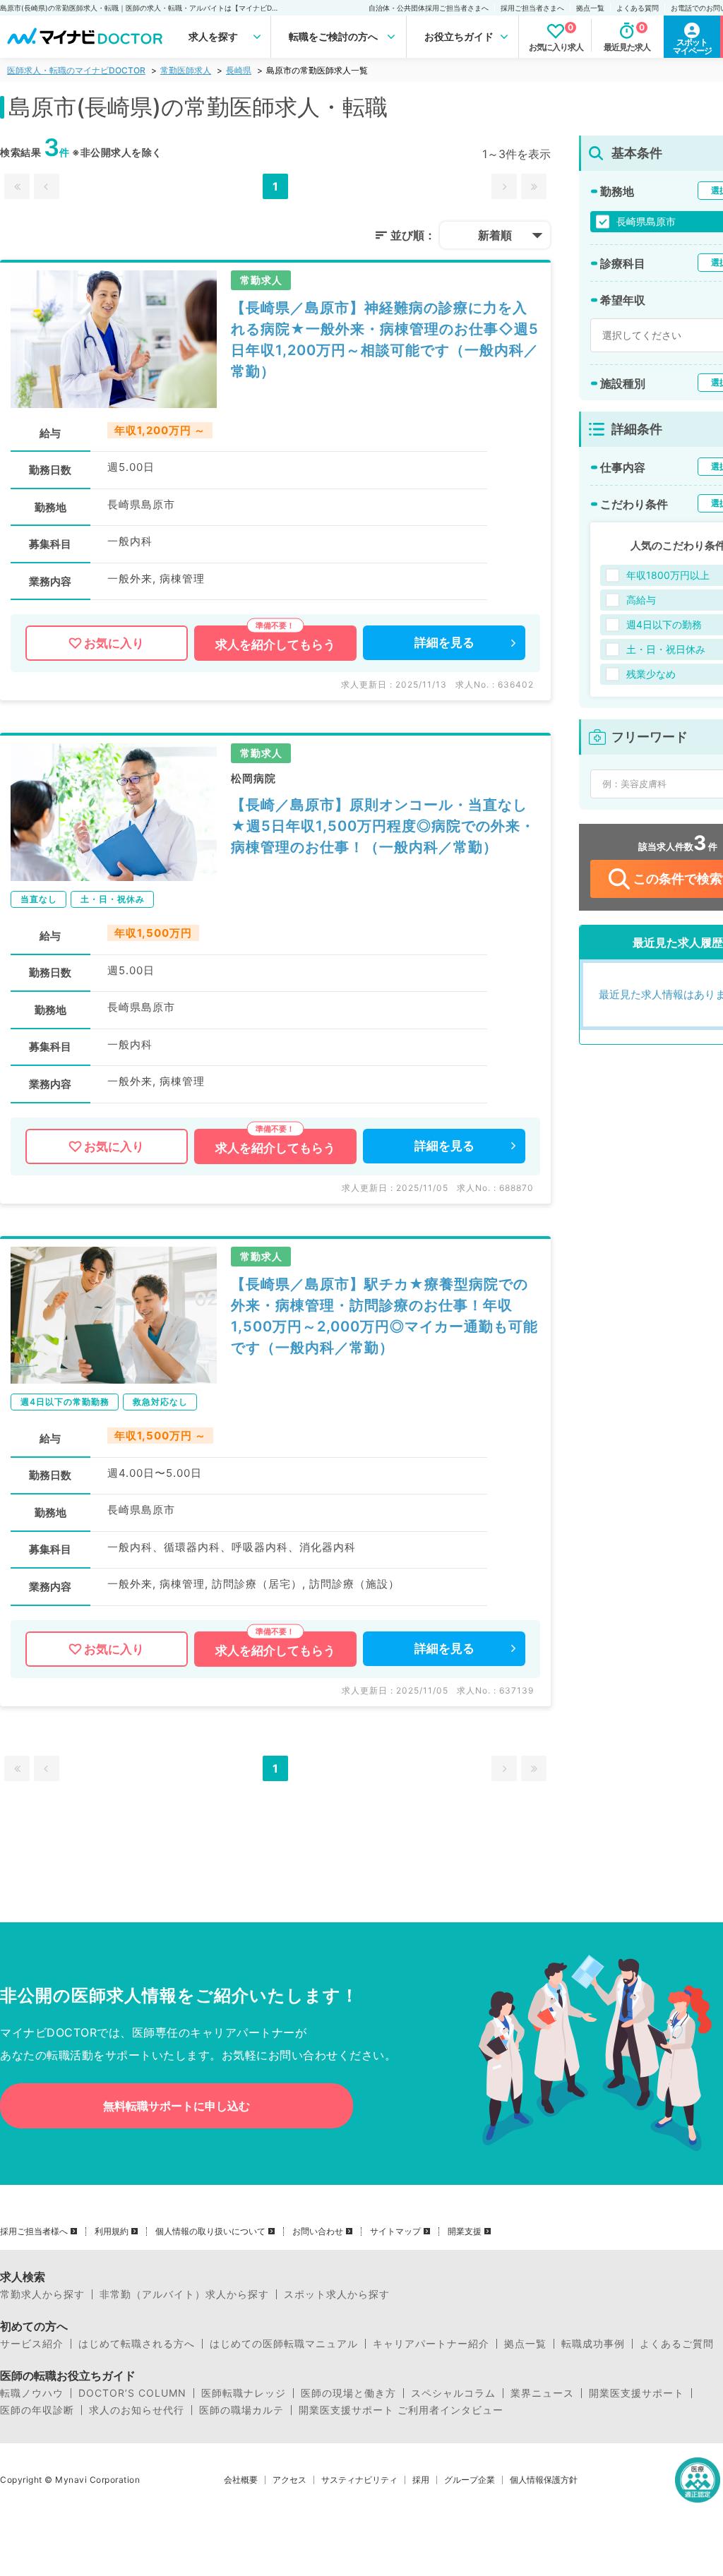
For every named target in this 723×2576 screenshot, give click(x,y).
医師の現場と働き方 (348, 2393)
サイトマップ (395, 2231)
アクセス (289, 2480)
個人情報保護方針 (544, 2480)
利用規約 (112, 2231)
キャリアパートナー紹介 (431, 2344)
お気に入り (114, 643)
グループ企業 (470, 2480)
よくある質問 (638, 8)
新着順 (495, 235)
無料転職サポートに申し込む (177, 2106)
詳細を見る (444, 642)
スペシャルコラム (453, 2393)
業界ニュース (542, 2393)
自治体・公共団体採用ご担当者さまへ (429, 8)
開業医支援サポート (637, 2393)
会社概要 (241, 2480)
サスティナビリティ (359, 2480)
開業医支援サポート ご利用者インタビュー (401, 2410)
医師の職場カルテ (241, 2410)
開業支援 (465, 2231)
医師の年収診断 (37, 2410)
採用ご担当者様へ (34, 2231)
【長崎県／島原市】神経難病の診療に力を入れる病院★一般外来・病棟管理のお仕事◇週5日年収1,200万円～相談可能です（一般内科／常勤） (385, 340)
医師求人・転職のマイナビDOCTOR (76, 70)
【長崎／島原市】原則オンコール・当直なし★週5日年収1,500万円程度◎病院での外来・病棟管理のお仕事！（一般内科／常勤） (383, 826)
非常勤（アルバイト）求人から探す (184, 2294)
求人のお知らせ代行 (137, 2410)
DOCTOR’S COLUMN (132, 2393)
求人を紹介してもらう (275, 645)
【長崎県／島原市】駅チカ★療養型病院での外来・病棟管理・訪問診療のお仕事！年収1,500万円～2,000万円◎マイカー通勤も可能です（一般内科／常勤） (384, 1316)
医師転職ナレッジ (244, 2393)
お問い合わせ (318, 2231)
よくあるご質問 (677, 2344)
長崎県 (239, 70)
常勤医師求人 (186, 70)
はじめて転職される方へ (137, 2344)
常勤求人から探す (42, 2294)
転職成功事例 (593, 2344)
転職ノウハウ (32, 2393)
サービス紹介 (32, 2344)
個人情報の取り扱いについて (210, 2231)
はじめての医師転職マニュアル (284, 2344)
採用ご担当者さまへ (532, 8)
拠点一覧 (590, 8)
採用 (421, 2480)
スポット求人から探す (337, 2294)
